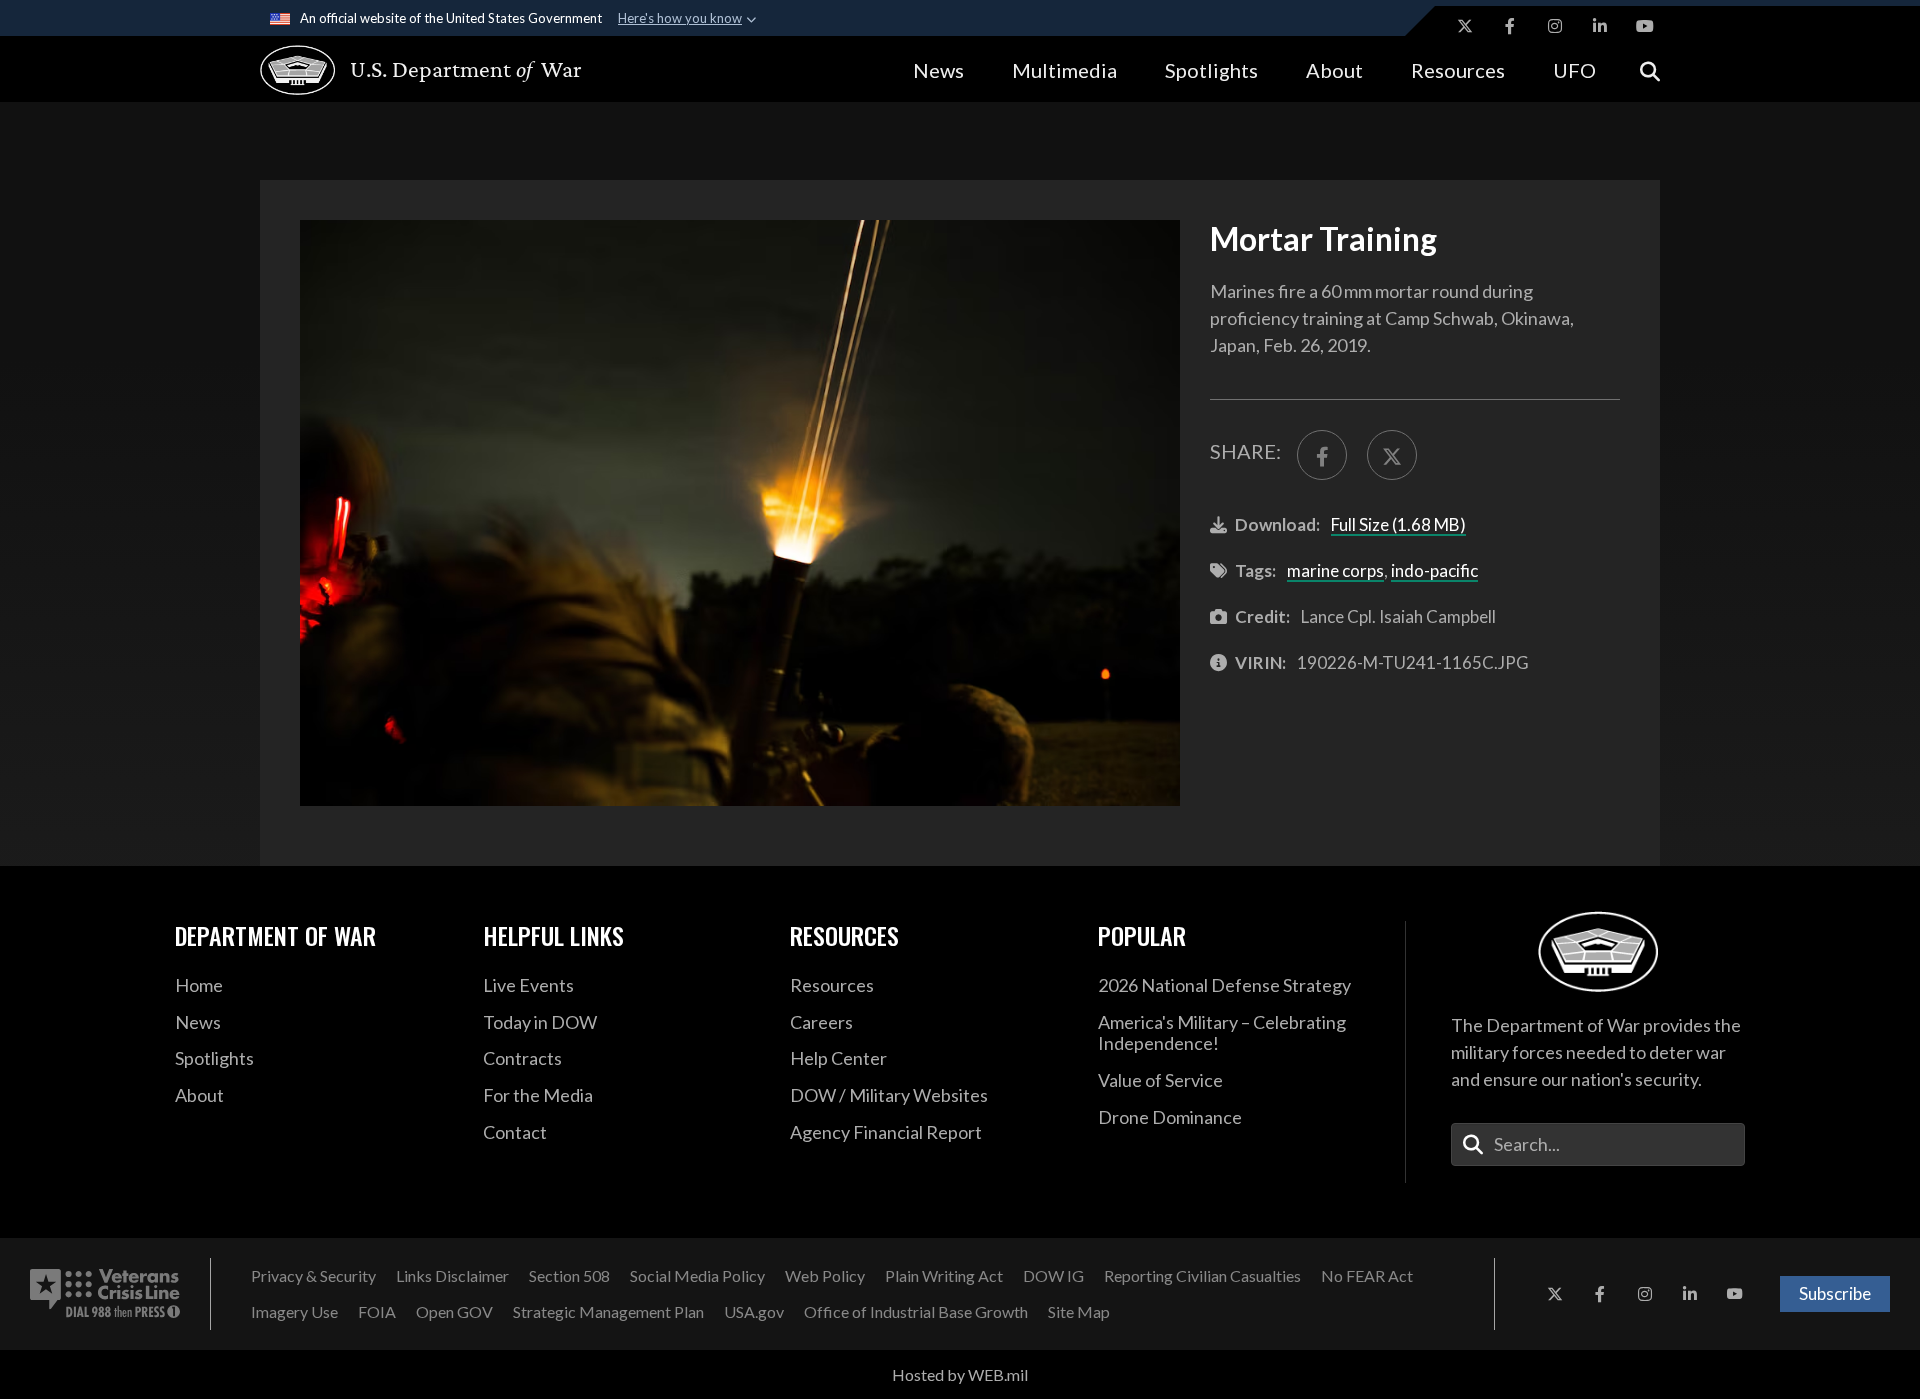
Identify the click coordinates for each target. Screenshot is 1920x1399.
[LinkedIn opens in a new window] (1600, 26)
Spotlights (1211, 70)
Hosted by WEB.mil (960, 1374)
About (1334, 70)
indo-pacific (1434, 570)
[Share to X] (1392, 455)
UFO (1574, 70)
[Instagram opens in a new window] (1555, 26)
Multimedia (1064, 70)
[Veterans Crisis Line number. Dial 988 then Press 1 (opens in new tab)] (105, 1294)
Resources (1458, 70)
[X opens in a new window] (1465, 26)
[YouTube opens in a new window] (1645, 26)
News (938, 70)
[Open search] (1650, 69)
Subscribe (1835, 1293)
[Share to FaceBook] (1322, 455)
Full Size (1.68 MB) (1398, 524)
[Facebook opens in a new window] (1510, 26)
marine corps (1335, 570)
